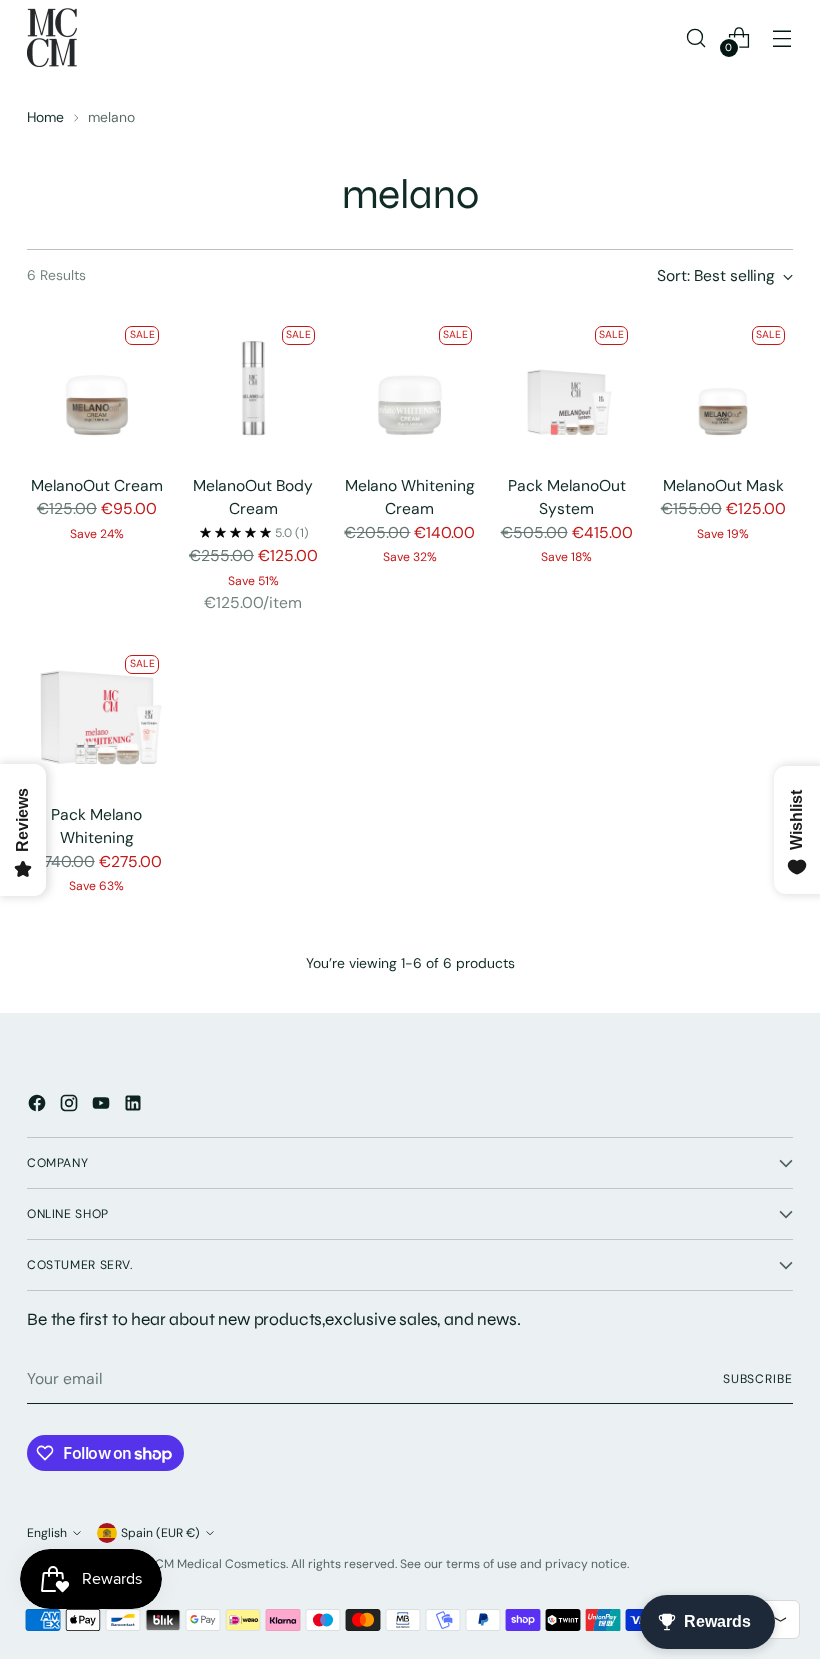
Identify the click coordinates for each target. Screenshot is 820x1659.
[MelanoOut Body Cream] (254, 388)
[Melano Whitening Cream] (410, 388)
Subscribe (758, 1379)
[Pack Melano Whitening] (97, 717)
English (47, 1533)
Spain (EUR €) (160, 1533)
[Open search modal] (696, 37)
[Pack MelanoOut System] (567, 388)
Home (45, 117)
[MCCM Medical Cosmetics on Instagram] (71, 1106)
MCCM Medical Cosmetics (211, 1564)
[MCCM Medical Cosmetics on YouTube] (103, 1106)
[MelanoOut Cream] (97, 388)
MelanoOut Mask (723, 485)
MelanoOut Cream (97, 485)
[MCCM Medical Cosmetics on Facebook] (39, 1106)
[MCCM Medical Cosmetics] (52, 37)
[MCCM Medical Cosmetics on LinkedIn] (135, 1106)
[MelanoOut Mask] (723, 388)
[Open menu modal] (782, 37)
